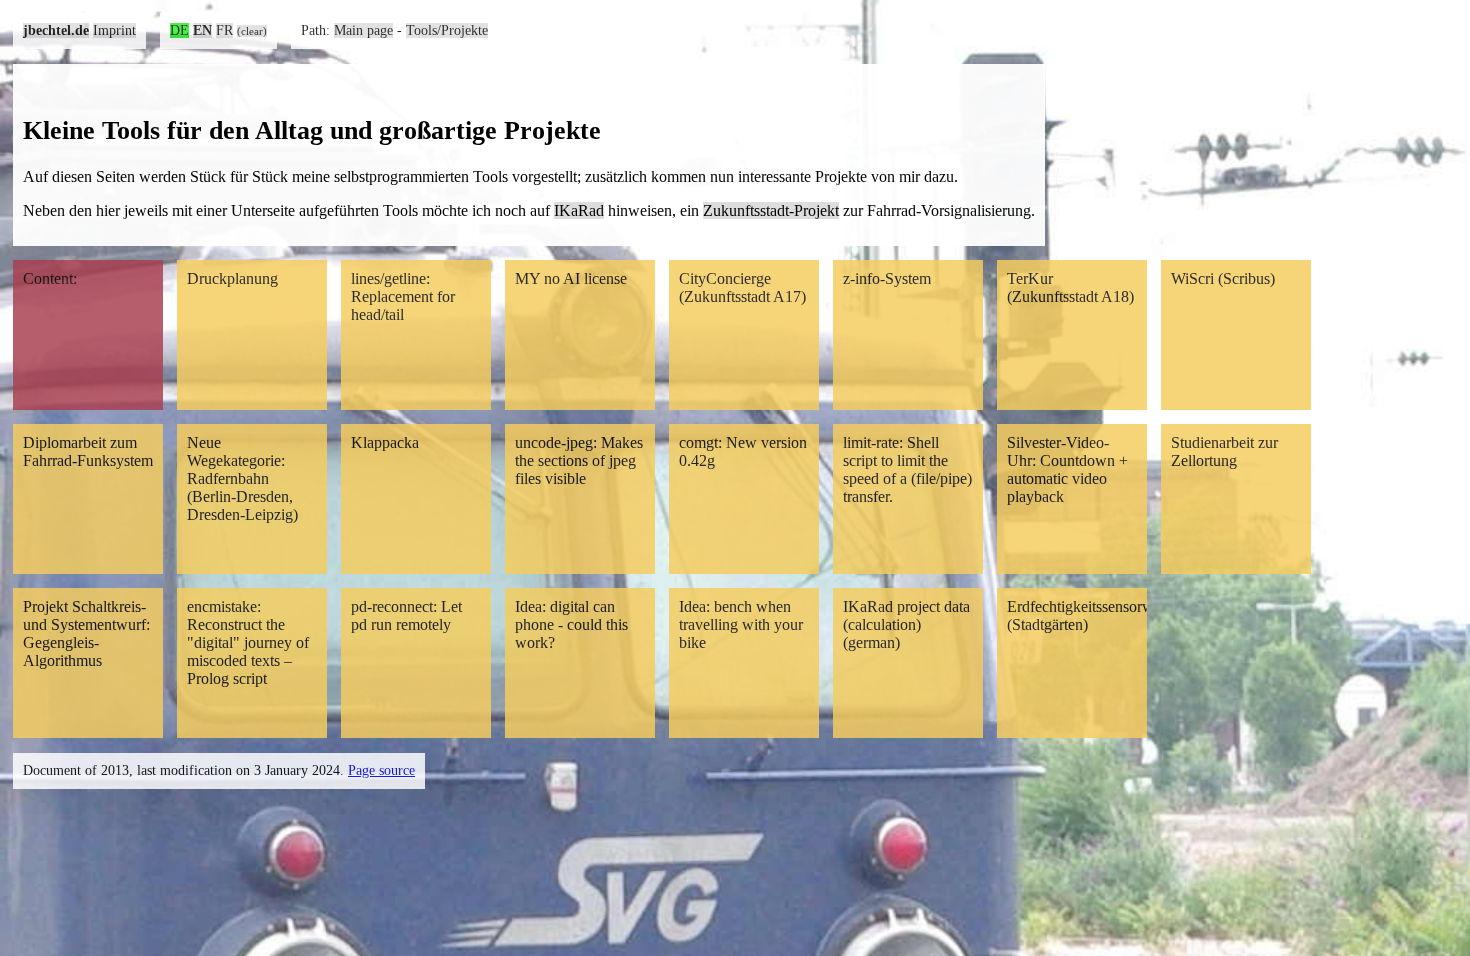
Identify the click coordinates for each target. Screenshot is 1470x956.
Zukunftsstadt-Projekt (771, 210)
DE (179, 30)
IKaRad (579, 210)
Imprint (114, 30)
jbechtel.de (56, 30)
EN (202, 30)
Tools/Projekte (447, 30)
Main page (363, 30)
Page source (381, 770)
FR (224, 30)
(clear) (252, 31)
